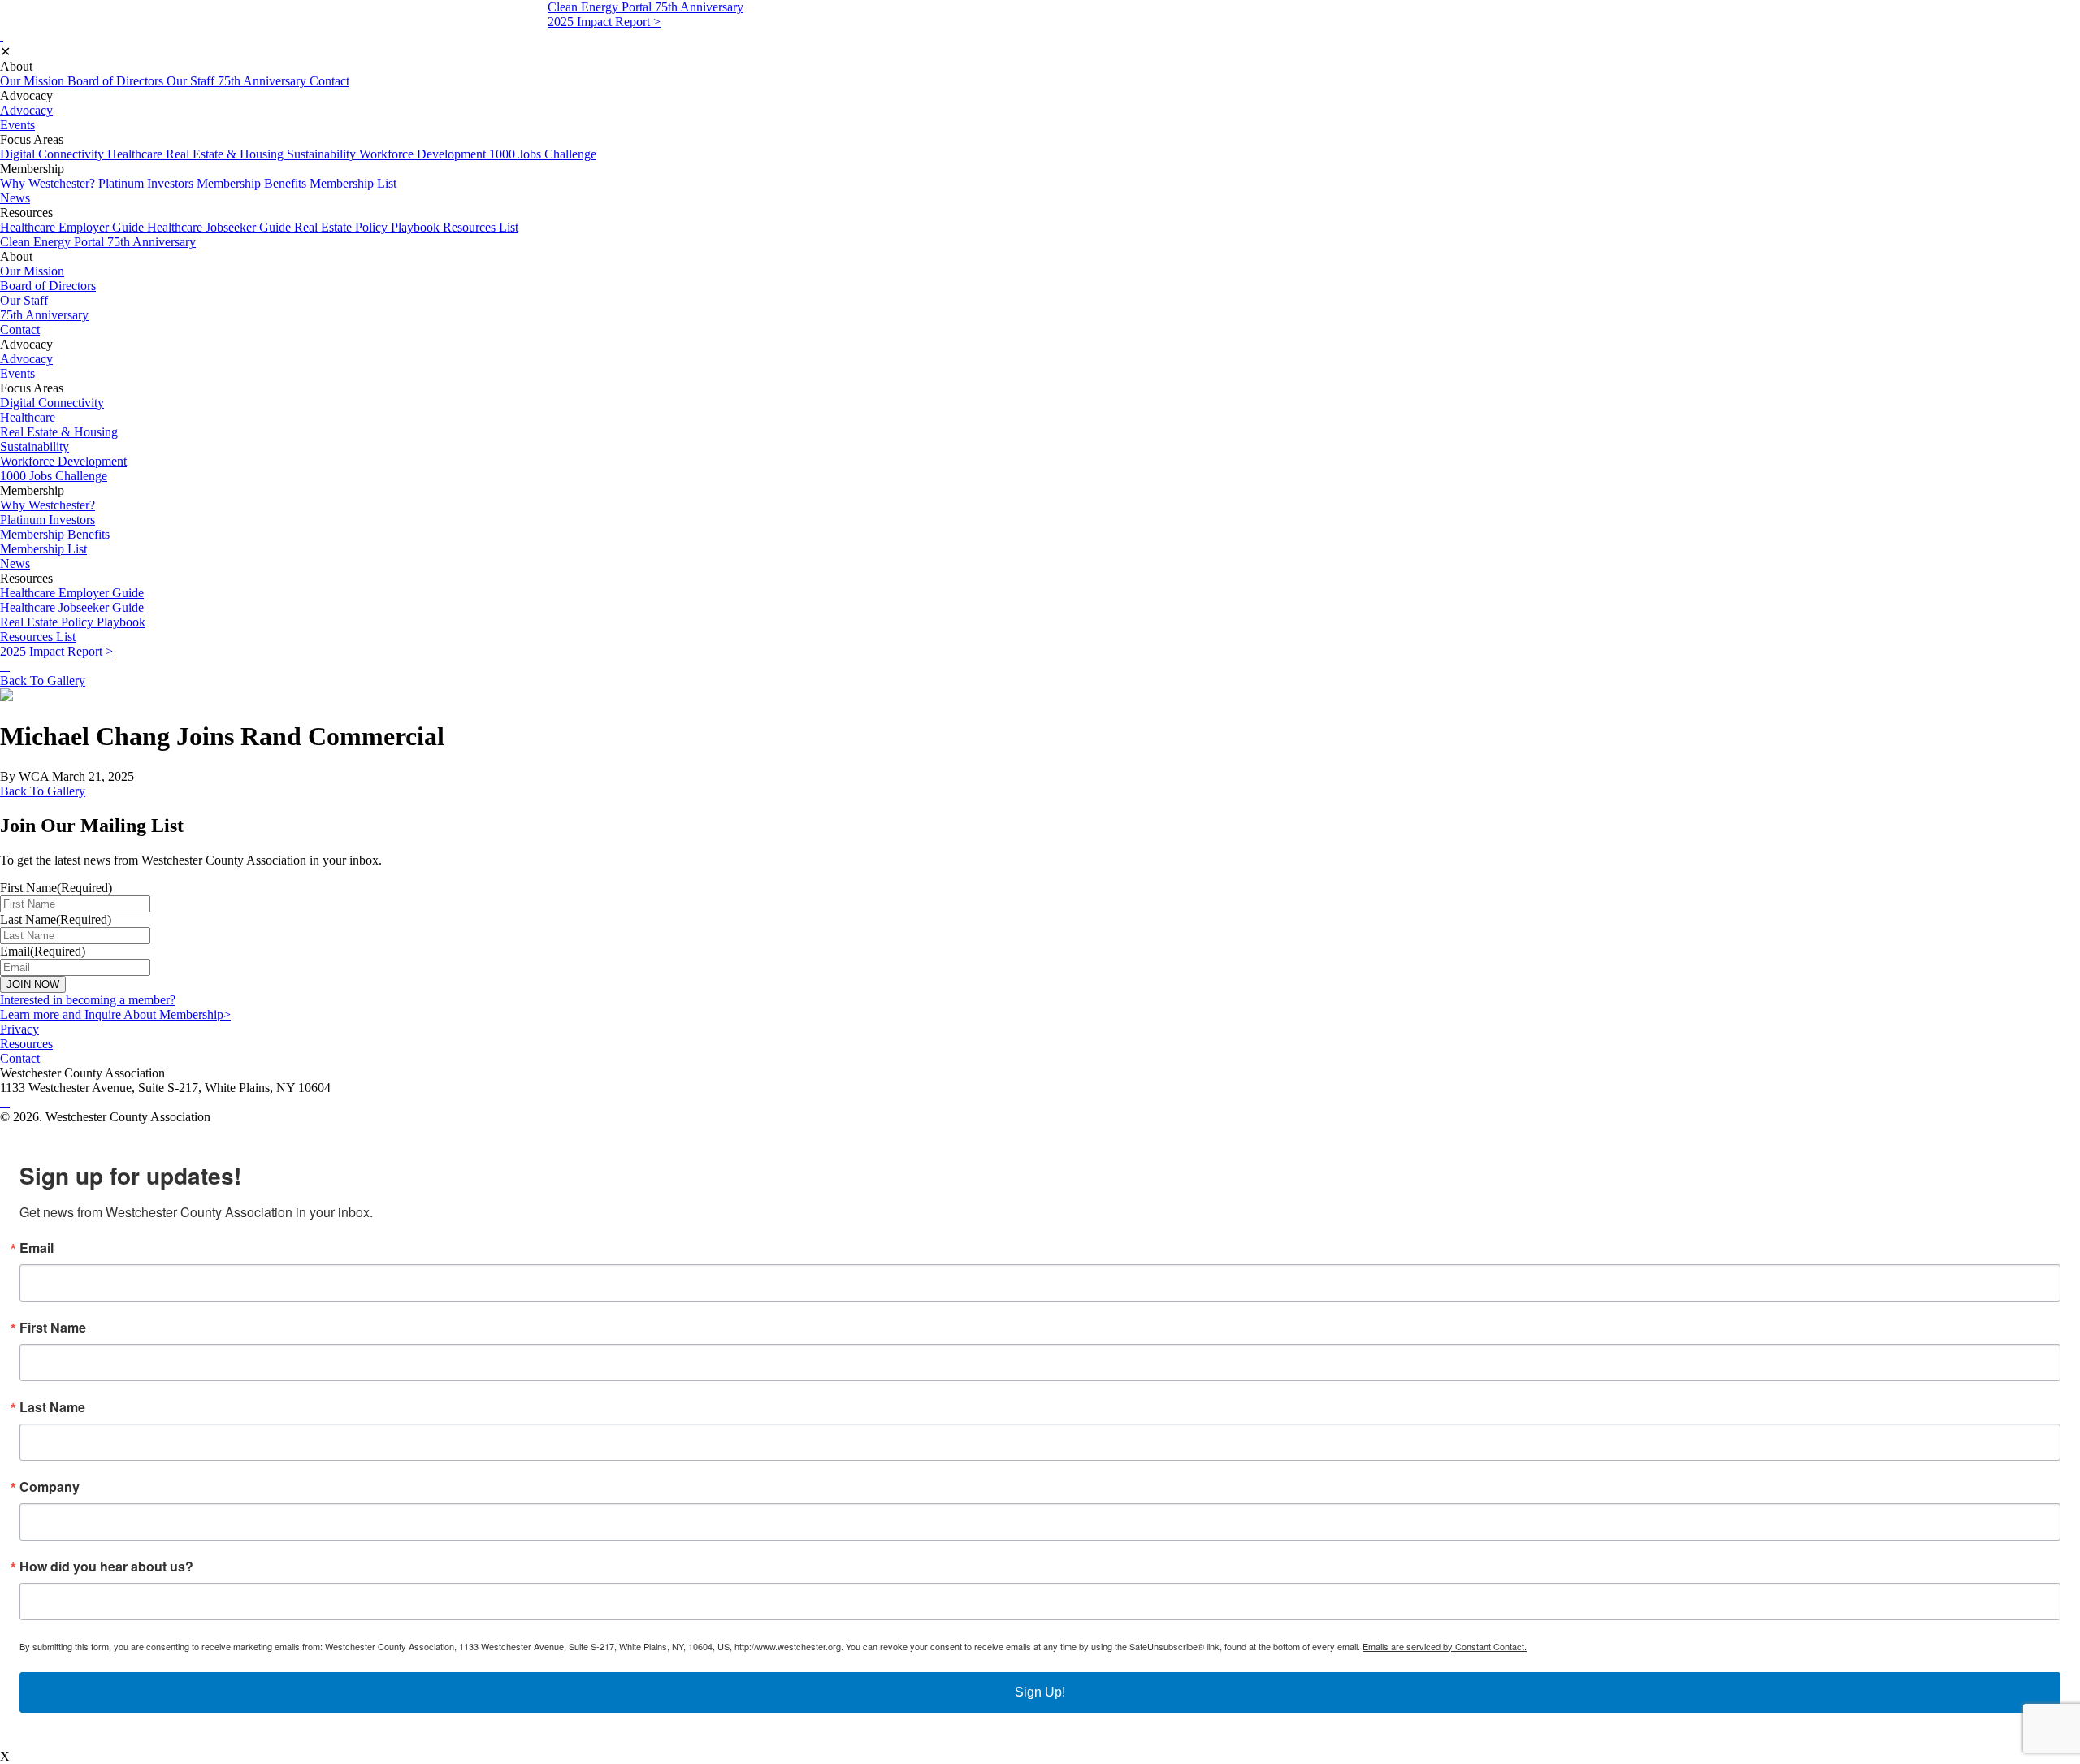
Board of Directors (117, 81)
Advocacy (26, 110)
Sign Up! (1040, 1692)
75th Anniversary (699, 7)
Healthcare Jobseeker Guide (221, 227)
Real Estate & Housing (226, 154)
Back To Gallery (43, 680)
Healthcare (136, 154)
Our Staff (192, 81)
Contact (329, 81)
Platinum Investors (147, 183)
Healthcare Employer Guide (74, 227)
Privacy (19, 1029)
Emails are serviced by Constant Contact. (1445, 1646)
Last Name (52, 1407)
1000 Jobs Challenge (543, 154)
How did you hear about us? (106, 1567)
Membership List (353, 183)
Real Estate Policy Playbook (368, 227)
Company (50, 1487)
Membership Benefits (253, 183)
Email (37, 1248)
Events (17, 125)
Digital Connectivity (54, 154)
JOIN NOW (33, 984)
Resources (26, 1044)
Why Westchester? (49, 183)
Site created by (53, 1133)
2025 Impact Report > (604, 22)
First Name (53, 1328)
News (15, 198)
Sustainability (323, 154)
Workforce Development (424, 154)
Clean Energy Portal (601, 7)
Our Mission (34, 81)
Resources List (481, 227)
